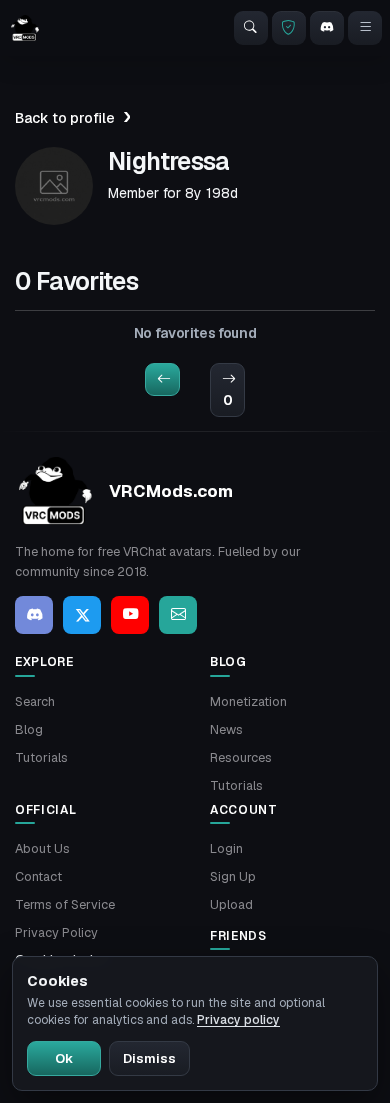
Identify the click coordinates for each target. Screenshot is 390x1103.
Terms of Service (65, 904)
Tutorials (41, 757)
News (226, 729)
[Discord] (327, 28)
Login (226, 848)
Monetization (248, 701)
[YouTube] (130, 615)
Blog (29, 729)
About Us (42, 848)
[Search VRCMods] (251, 28)
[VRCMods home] (25, 28)
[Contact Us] (178, 615)
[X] (82, 615)
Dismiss (149, 1058)
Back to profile (65, 118)
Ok (64, 1058)
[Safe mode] (289, 28)
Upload (231, 904)
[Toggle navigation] (365, 28)
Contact (38, 876)
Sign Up (233, 876)
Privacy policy (238, 1020)
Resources (241, 757)
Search (35, 701)
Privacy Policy (56, 932)
